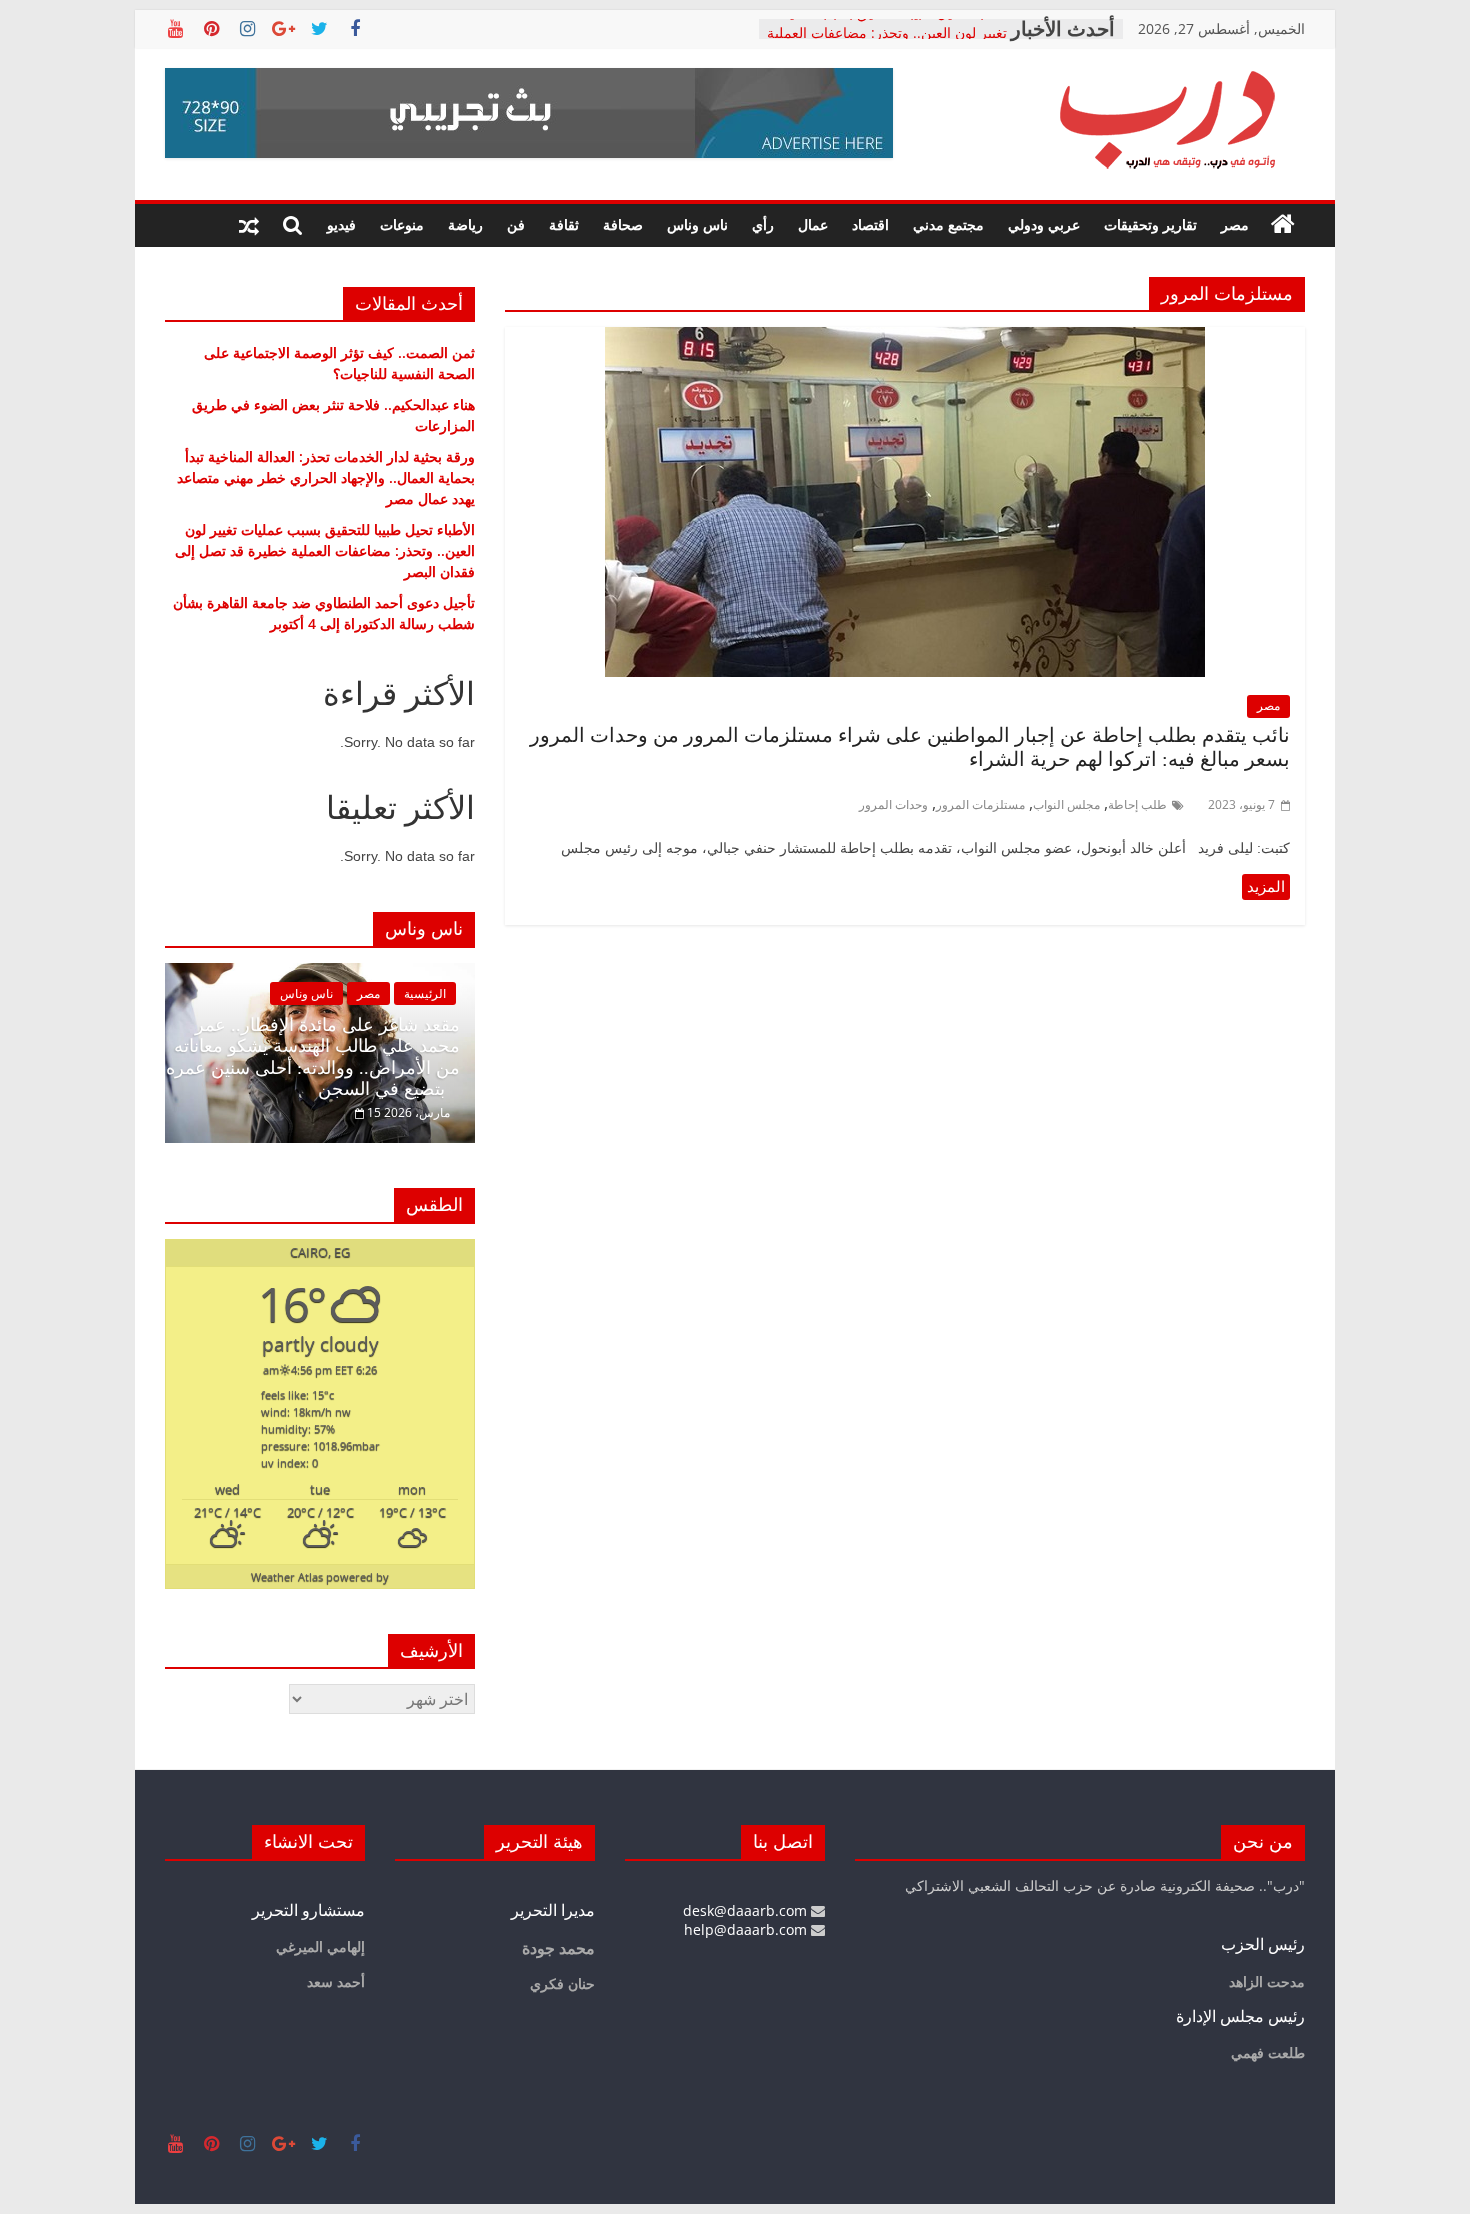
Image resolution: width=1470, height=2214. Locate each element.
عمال (813, 224)
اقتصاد (870, 224)
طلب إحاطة (1137, 804)
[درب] (1283, 225)
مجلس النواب (1066, 804)
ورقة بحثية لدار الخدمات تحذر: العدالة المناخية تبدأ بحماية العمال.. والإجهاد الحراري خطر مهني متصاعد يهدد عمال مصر (326, 477)
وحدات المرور (893, 804)
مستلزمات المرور (980, 804)
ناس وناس (697, 224)
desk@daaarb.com (747, 1910)
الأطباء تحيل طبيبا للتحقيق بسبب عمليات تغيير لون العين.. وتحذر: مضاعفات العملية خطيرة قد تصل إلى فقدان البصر (325, 550)
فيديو (341, 224)
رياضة (465, 224)
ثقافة (564, 224)
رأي (763, 224)
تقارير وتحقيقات (1150, 224)
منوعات (402, 224)
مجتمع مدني (948, 224)
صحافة (623, 224)
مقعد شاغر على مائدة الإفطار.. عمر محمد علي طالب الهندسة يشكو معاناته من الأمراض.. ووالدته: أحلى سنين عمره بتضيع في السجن (313, 1057)
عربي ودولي (1044, 224)
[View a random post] (249, 225)
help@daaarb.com (747, 1929)
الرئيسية (425, 993)
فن (516, 224)
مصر (1235, 224)
